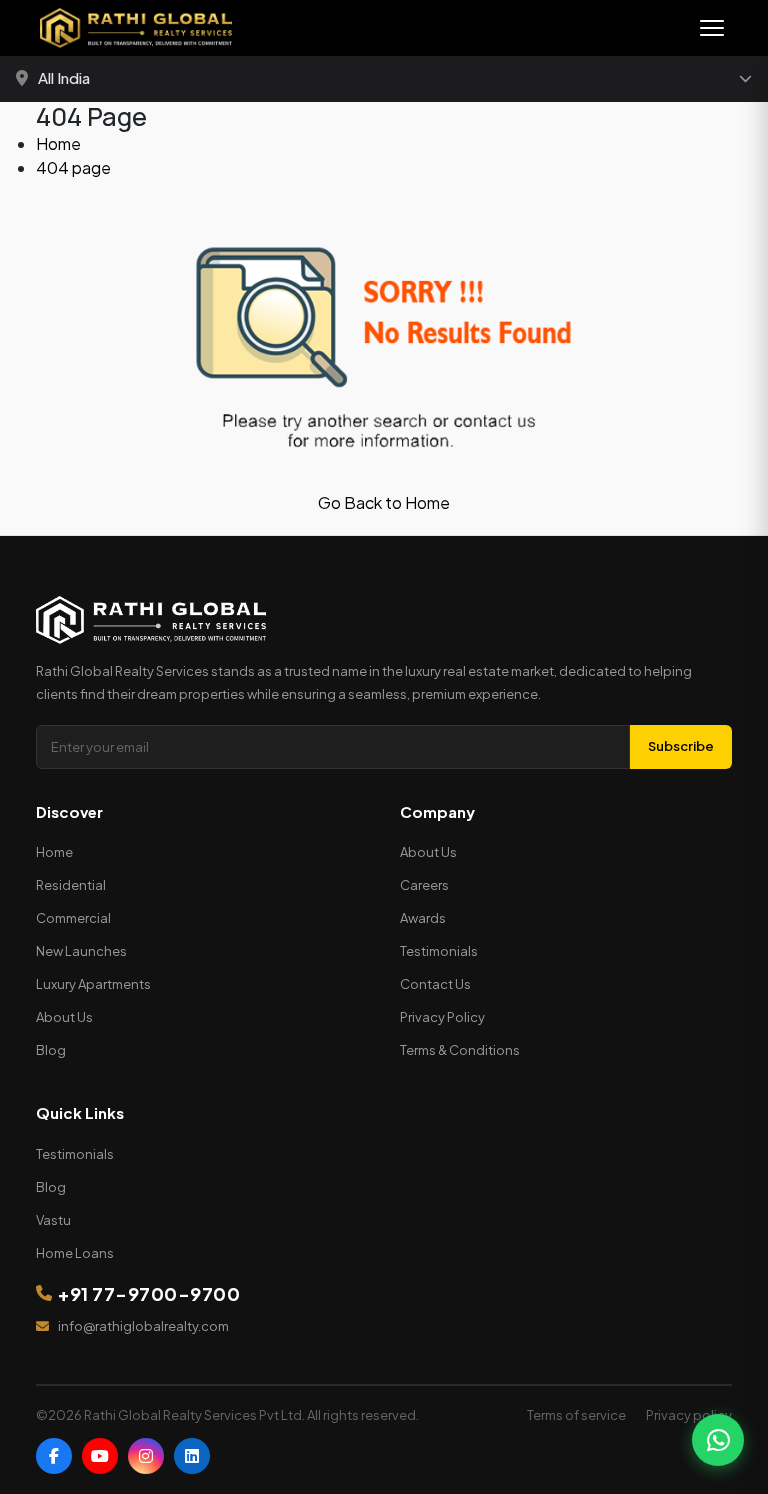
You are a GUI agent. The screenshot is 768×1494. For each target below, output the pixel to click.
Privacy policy (689, 1415)
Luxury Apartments (93, 984)
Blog (51, 1050)
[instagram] (146, 1456)
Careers (424, 885)
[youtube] (100, 1456)
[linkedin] (192, 1456)
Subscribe (681, 746)
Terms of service (576, 1415)
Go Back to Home (384, 502)
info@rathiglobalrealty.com (143, 1326)
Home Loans (75, 1253)
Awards (423, 918)
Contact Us (435, 984)
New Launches (81, 951)
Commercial (73, 918)
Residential (71, 885)
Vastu (53, 1220)
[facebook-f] (54, 1456)
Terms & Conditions (460, 1050)
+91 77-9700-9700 (149, 1293)
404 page (73, 167)
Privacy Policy (442, 1017)
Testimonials (439, 951)
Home (58, 143)
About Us (64, 1017)
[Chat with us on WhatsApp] (718, 1440)
